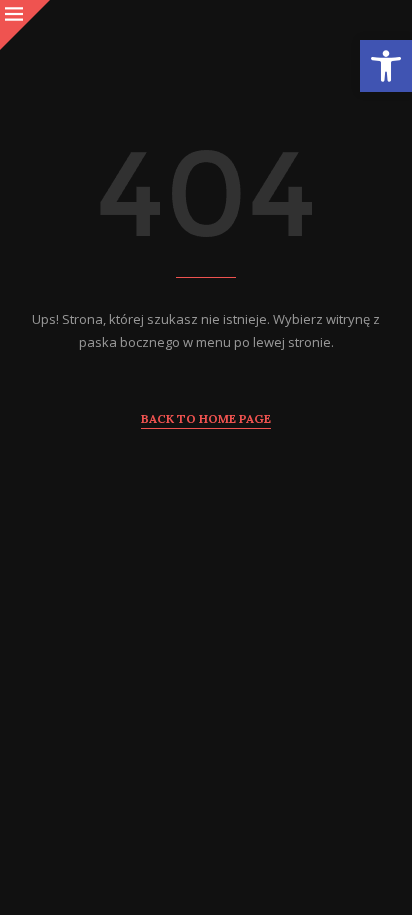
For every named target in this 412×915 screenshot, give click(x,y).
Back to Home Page (206, 418)
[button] (386, 66)
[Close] (25, 25)
